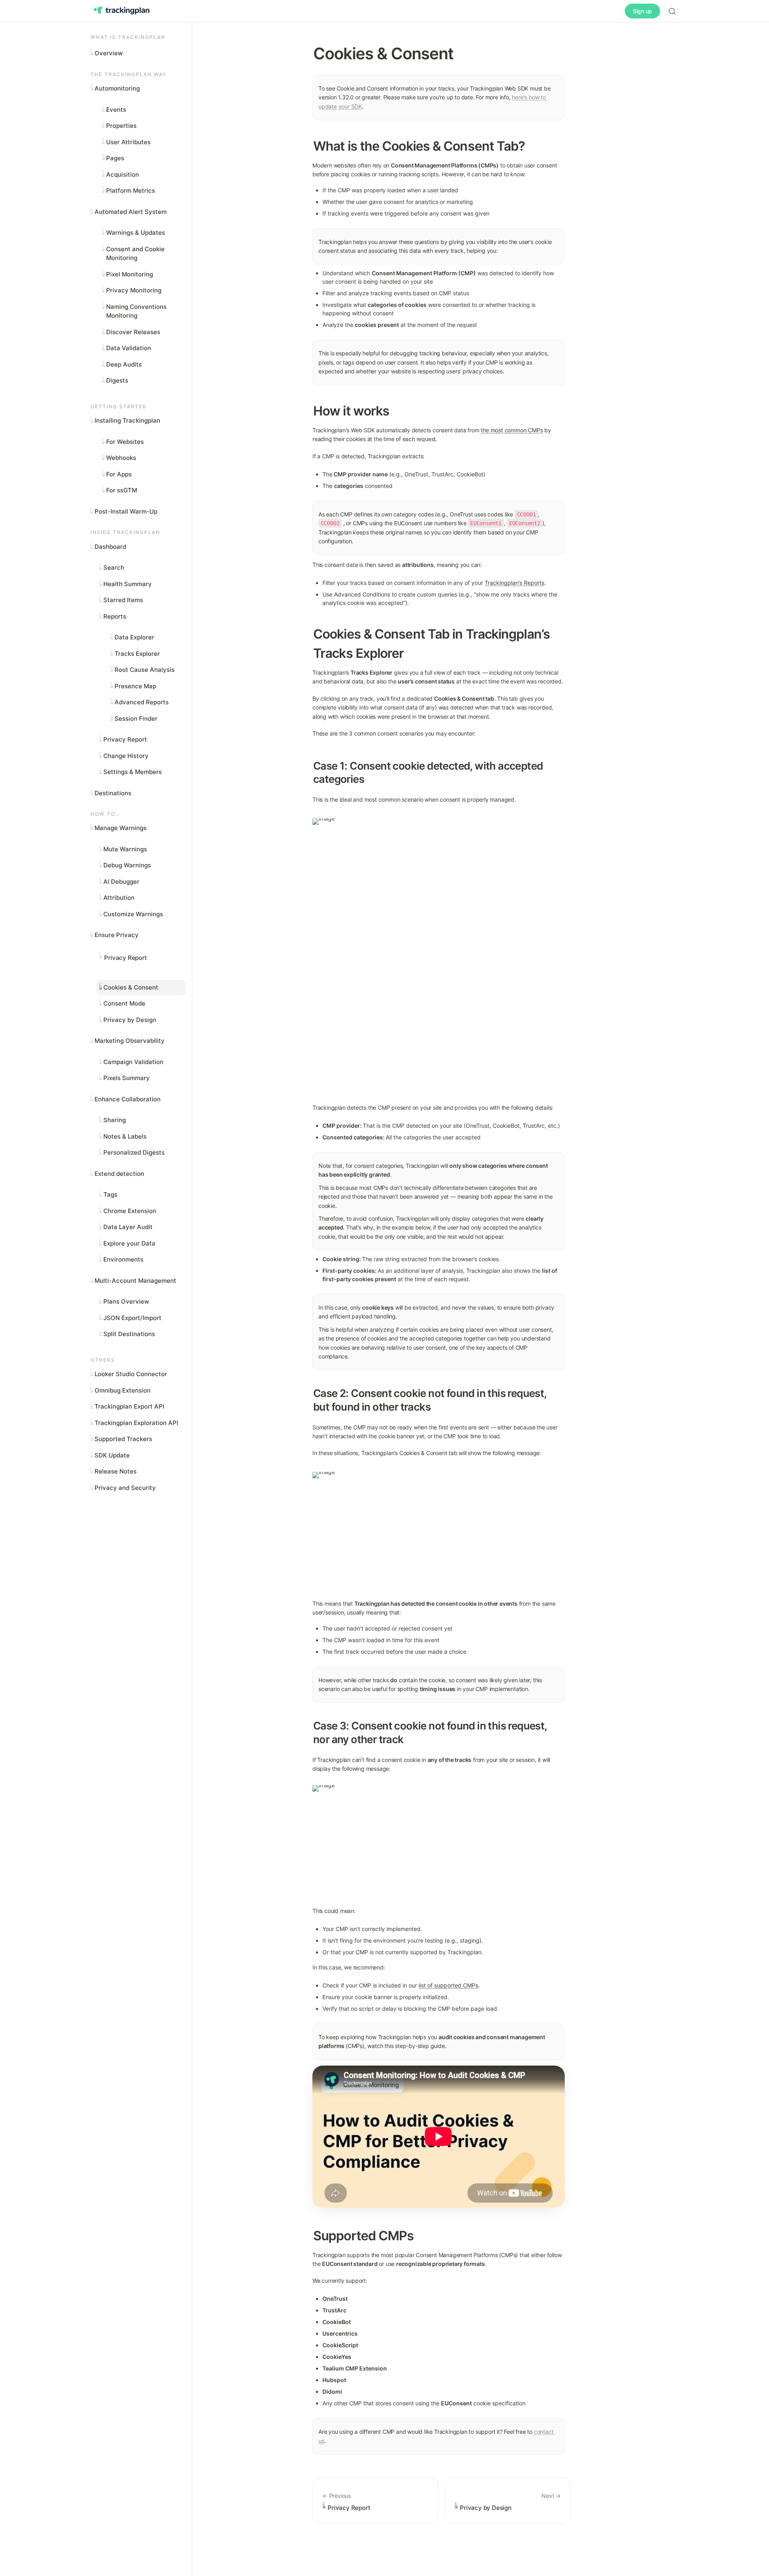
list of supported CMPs (448, 1985)
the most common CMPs (512, 430)
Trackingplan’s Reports (514, 583)
